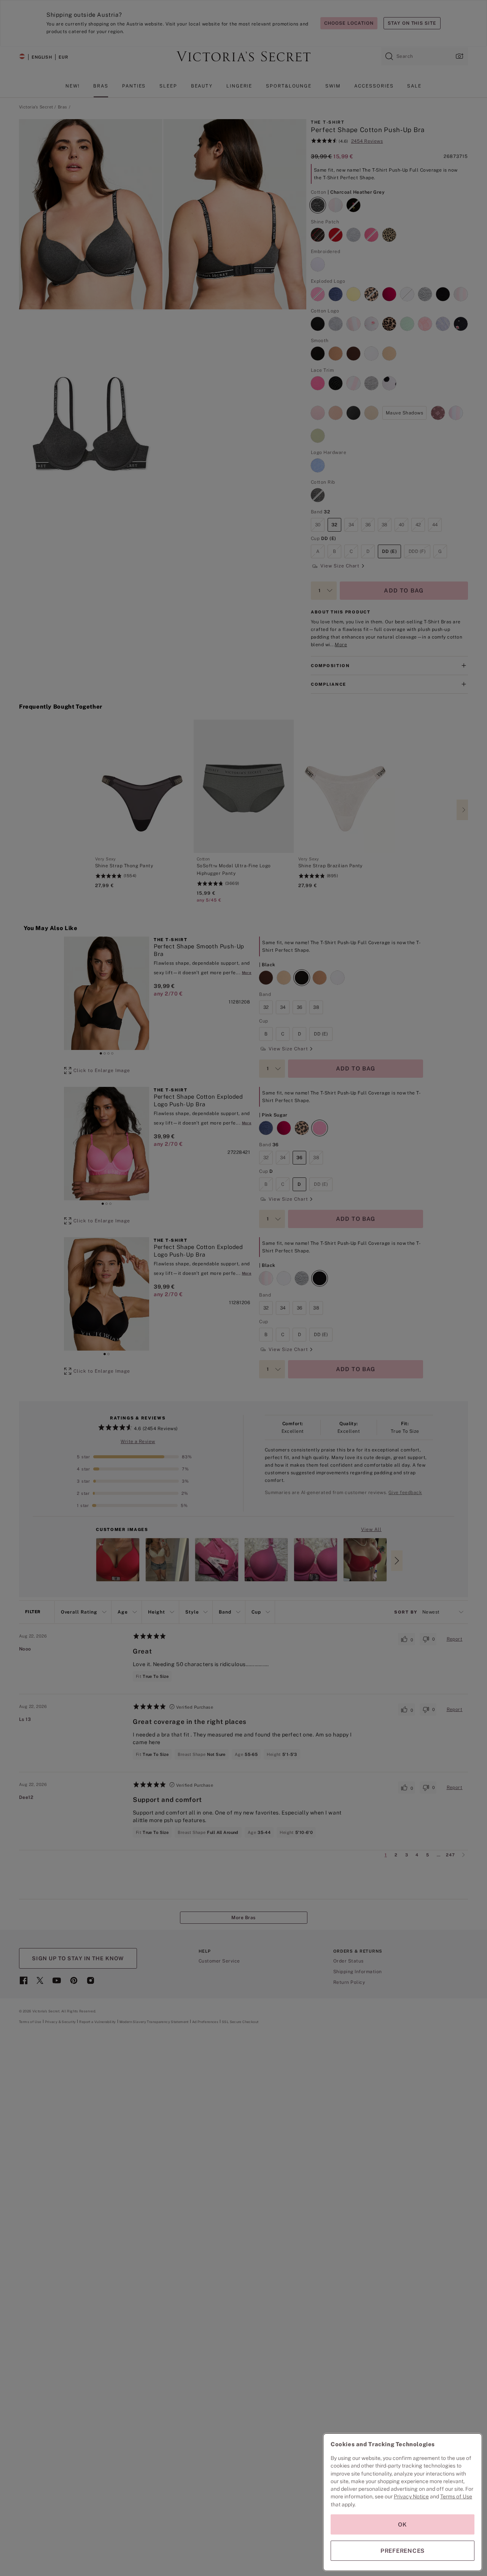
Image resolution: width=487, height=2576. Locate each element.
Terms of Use (456, 2496)
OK (403, 2524)
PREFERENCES (403, 2551)
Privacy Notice (411, 2496)
